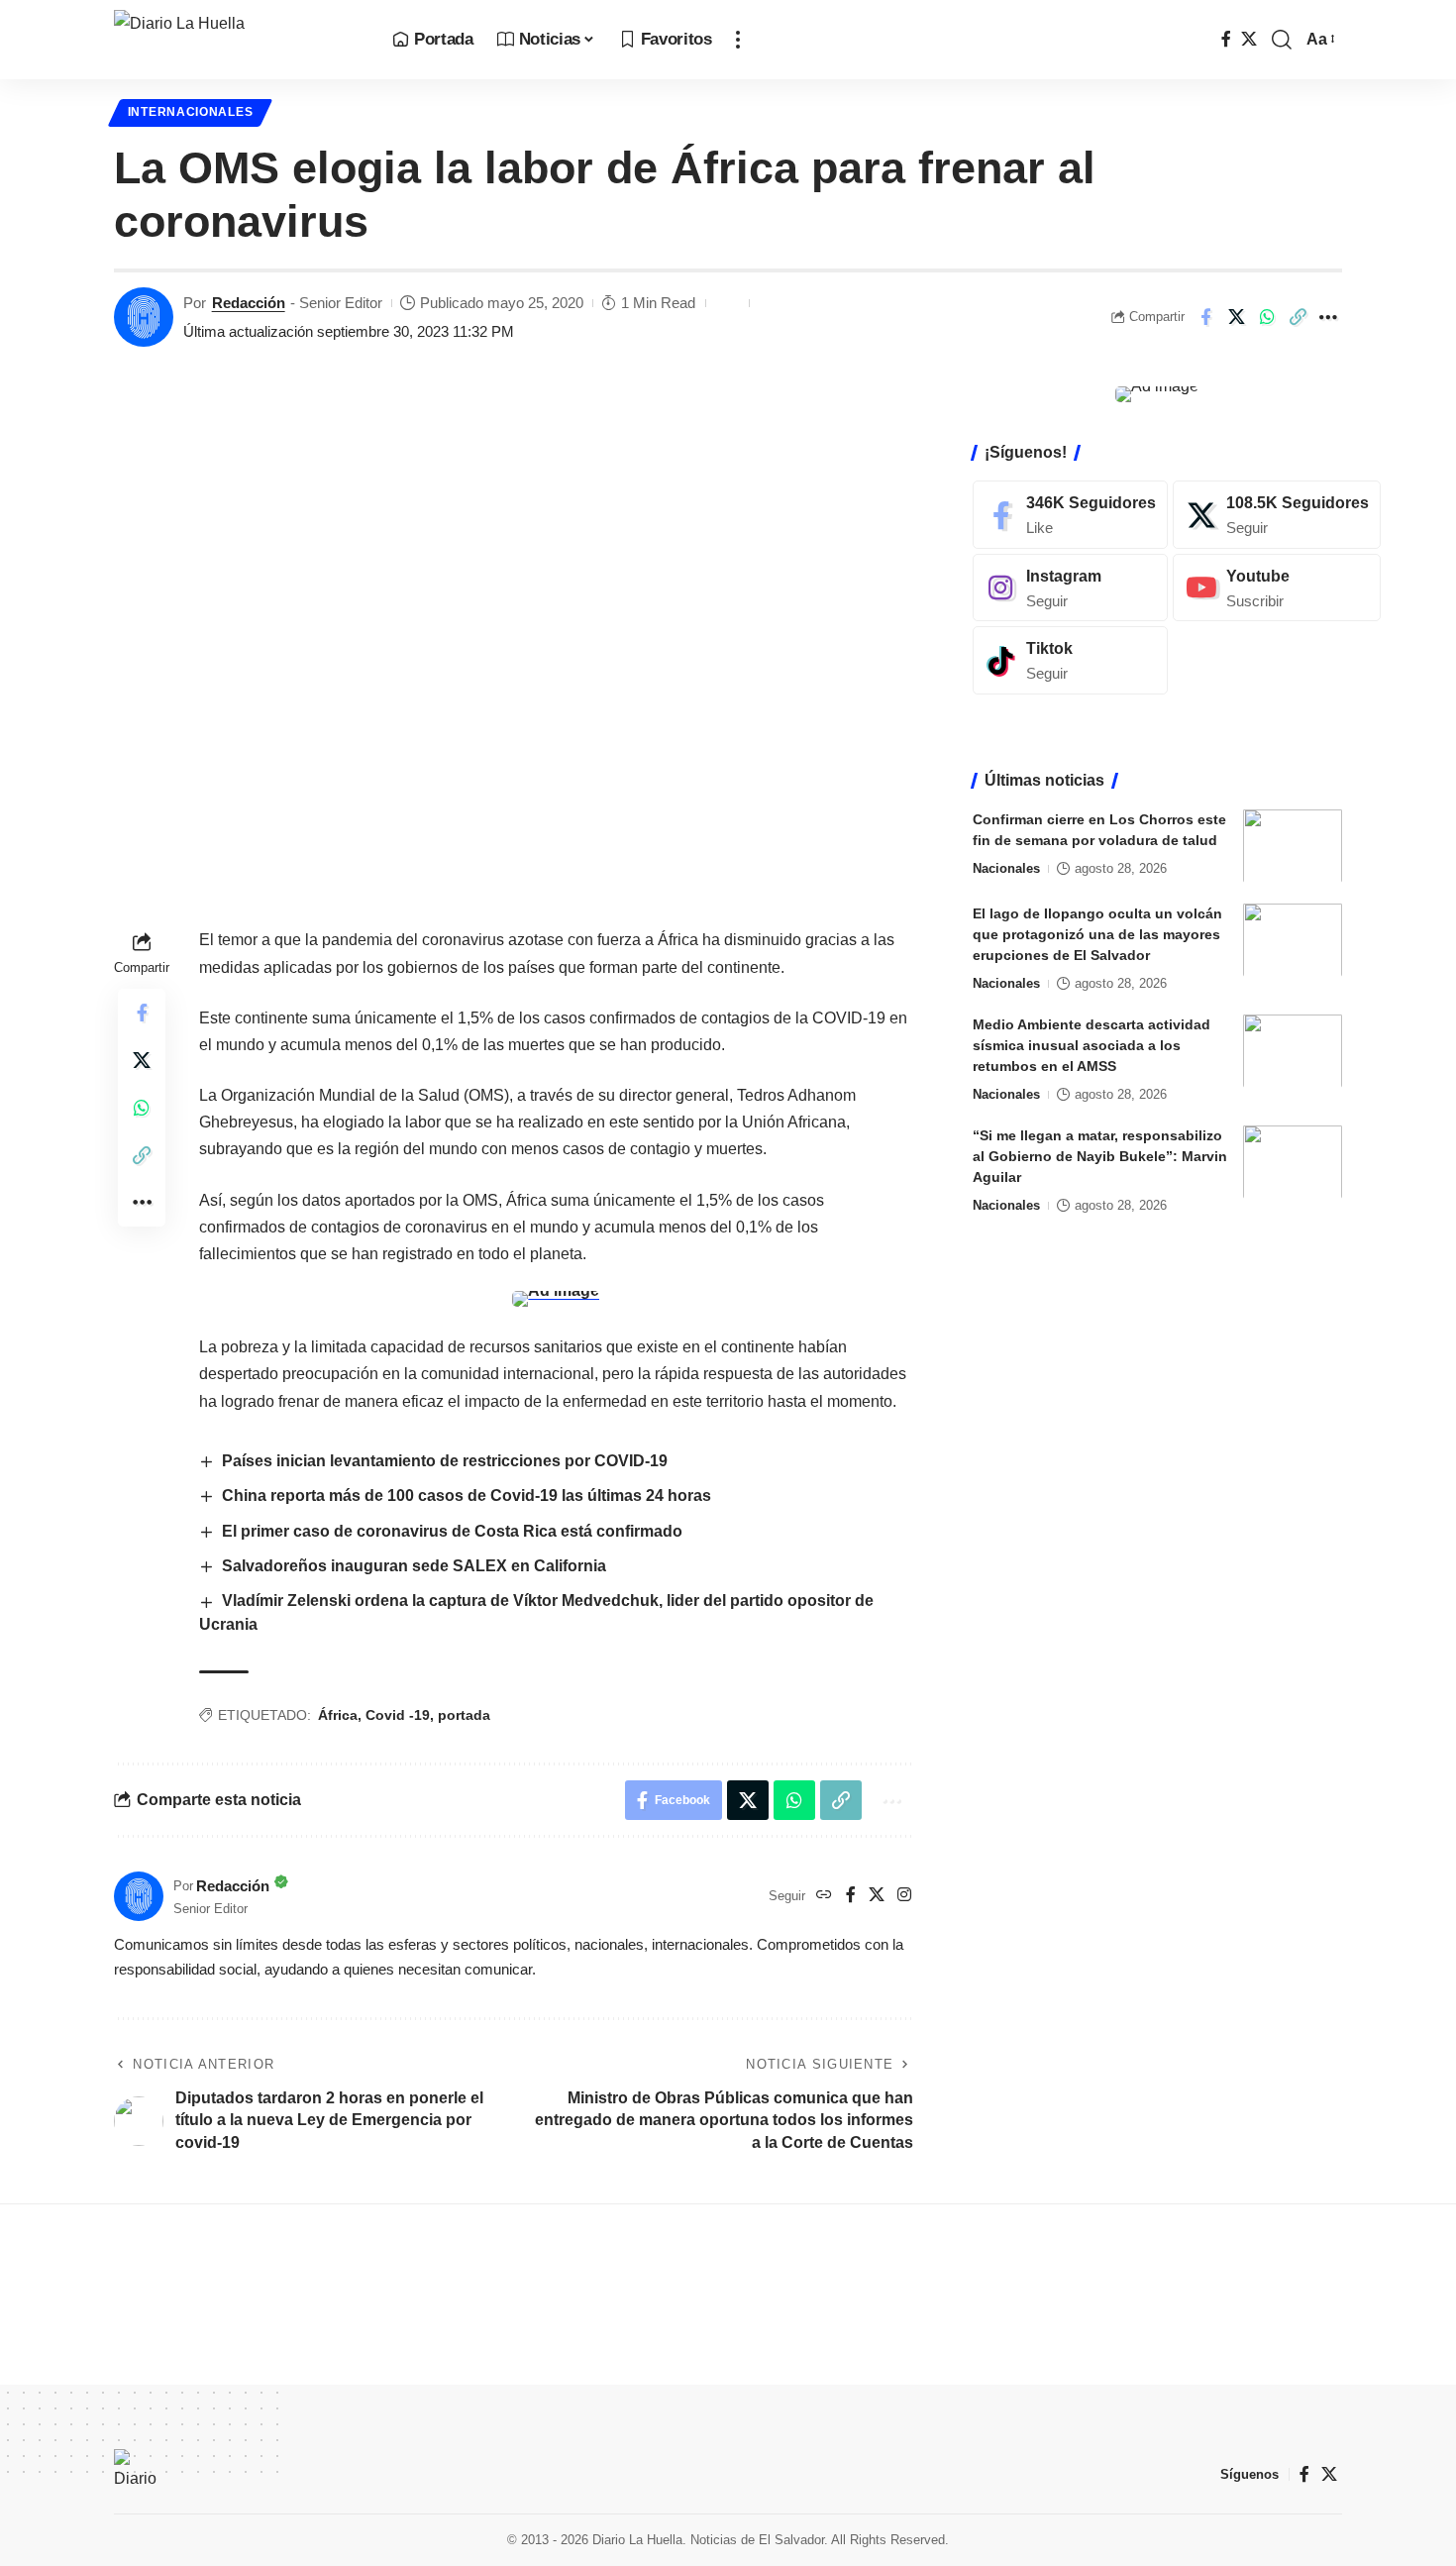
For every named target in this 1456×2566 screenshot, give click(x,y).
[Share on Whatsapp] (1267, 317)
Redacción (249, 303)
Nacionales (1006, 867)
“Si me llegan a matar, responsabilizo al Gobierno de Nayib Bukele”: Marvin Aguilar (1100, 1155)
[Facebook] (1226, 39)
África (338, 1715)
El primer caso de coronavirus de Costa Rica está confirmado (452, 1531)
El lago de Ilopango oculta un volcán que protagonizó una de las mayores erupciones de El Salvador (1097, 933)
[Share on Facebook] (1205, 317)
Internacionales (191, 112)
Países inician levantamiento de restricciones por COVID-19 (445, 1461)
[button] (738, 40)
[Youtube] (1277, 587)
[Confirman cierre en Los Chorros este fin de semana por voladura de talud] (1293, 846)
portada (464, 1715)
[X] (1249, 39)
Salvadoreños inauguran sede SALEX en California (414, 1566)
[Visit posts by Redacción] (144, 317)
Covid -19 (398, 1715)
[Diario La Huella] (237, 40)
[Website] (824, 1896)
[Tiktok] (1070, 660)
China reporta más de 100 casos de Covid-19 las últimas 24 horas (467, 1496)
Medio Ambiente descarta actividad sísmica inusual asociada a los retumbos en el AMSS (1092, 1044)
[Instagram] (904, 1896)
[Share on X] (1236, 317)
